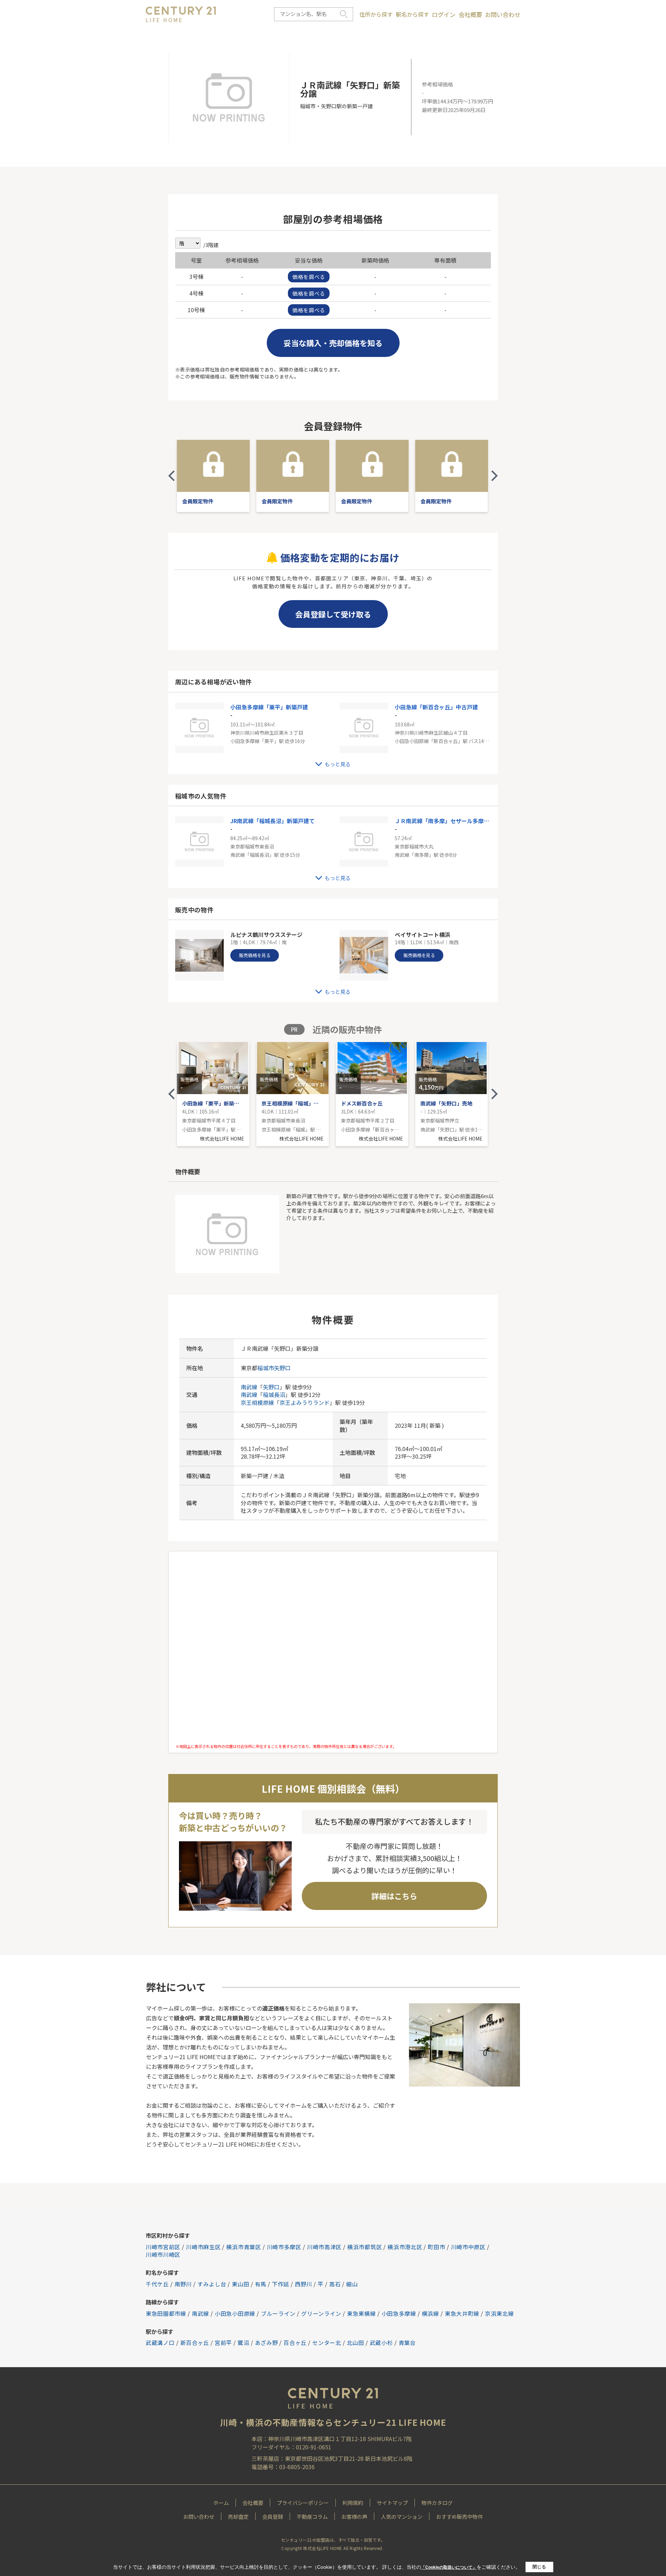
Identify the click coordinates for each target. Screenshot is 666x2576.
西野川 (304, 2284)
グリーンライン (321, 2313)
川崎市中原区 (468, 2247)
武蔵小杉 (381, 2343)
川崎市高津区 (324, 2247)
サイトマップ (392, 2503)
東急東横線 (361, 2313)
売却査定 (238, 2517)
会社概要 (470, 15)
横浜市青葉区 (244, 2247)
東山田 (240, 2284)
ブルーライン (278, 2313)
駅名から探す (412, 14)
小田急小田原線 (235, 2313)
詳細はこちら (394, 1896)
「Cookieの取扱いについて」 (449, 2567)
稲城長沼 (274, 1394)
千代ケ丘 (157, 2284)
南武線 (249, 1387)
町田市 (436, 2247)
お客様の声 (354, 2517)
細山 (352, 2284)
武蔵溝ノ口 (160, 2343)
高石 (335, 2284)
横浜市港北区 (405, 2247)
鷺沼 (243, 2343)
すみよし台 (212, 2284)
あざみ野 (267, 2343)
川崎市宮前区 (163, 2247)
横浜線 (430, 2313)
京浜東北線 (499, 2313)
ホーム (221, 2503)
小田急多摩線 (399, 2313)
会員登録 (273, 2517)
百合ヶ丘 (295, 2343)
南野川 (183, 2284)
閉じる (539, 2567)
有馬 (261, 2284)
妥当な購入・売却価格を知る (333, 343)
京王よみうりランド (305, 1402)
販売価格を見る (255, 955)
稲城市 (266, 1368)
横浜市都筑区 (365, 2247)
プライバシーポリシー (303, 2503)
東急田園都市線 (166, 2313)
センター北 (327, 2343)
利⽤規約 (353, 2503)
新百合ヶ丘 (195, 2343)
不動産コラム (312, 2517)
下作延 (281, 2284)
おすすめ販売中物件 (459, 2517)
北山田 (356, 2343)
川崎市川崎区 (163, 2254)
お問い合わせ (503, 15)
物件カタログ (437, 2503)
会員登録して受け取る (333, 614)
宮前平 (223, 2343)
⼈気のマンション (402, 2517)
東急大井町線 (462, 2313)
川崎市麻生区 (203, 2247)
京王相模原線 (257, 1402)
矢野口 (282, 1368)
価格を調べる (309, 277)
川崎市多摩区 (284, 2247)
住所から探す (376, 14)
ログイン (444, 15)
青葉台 (407, 2343)
